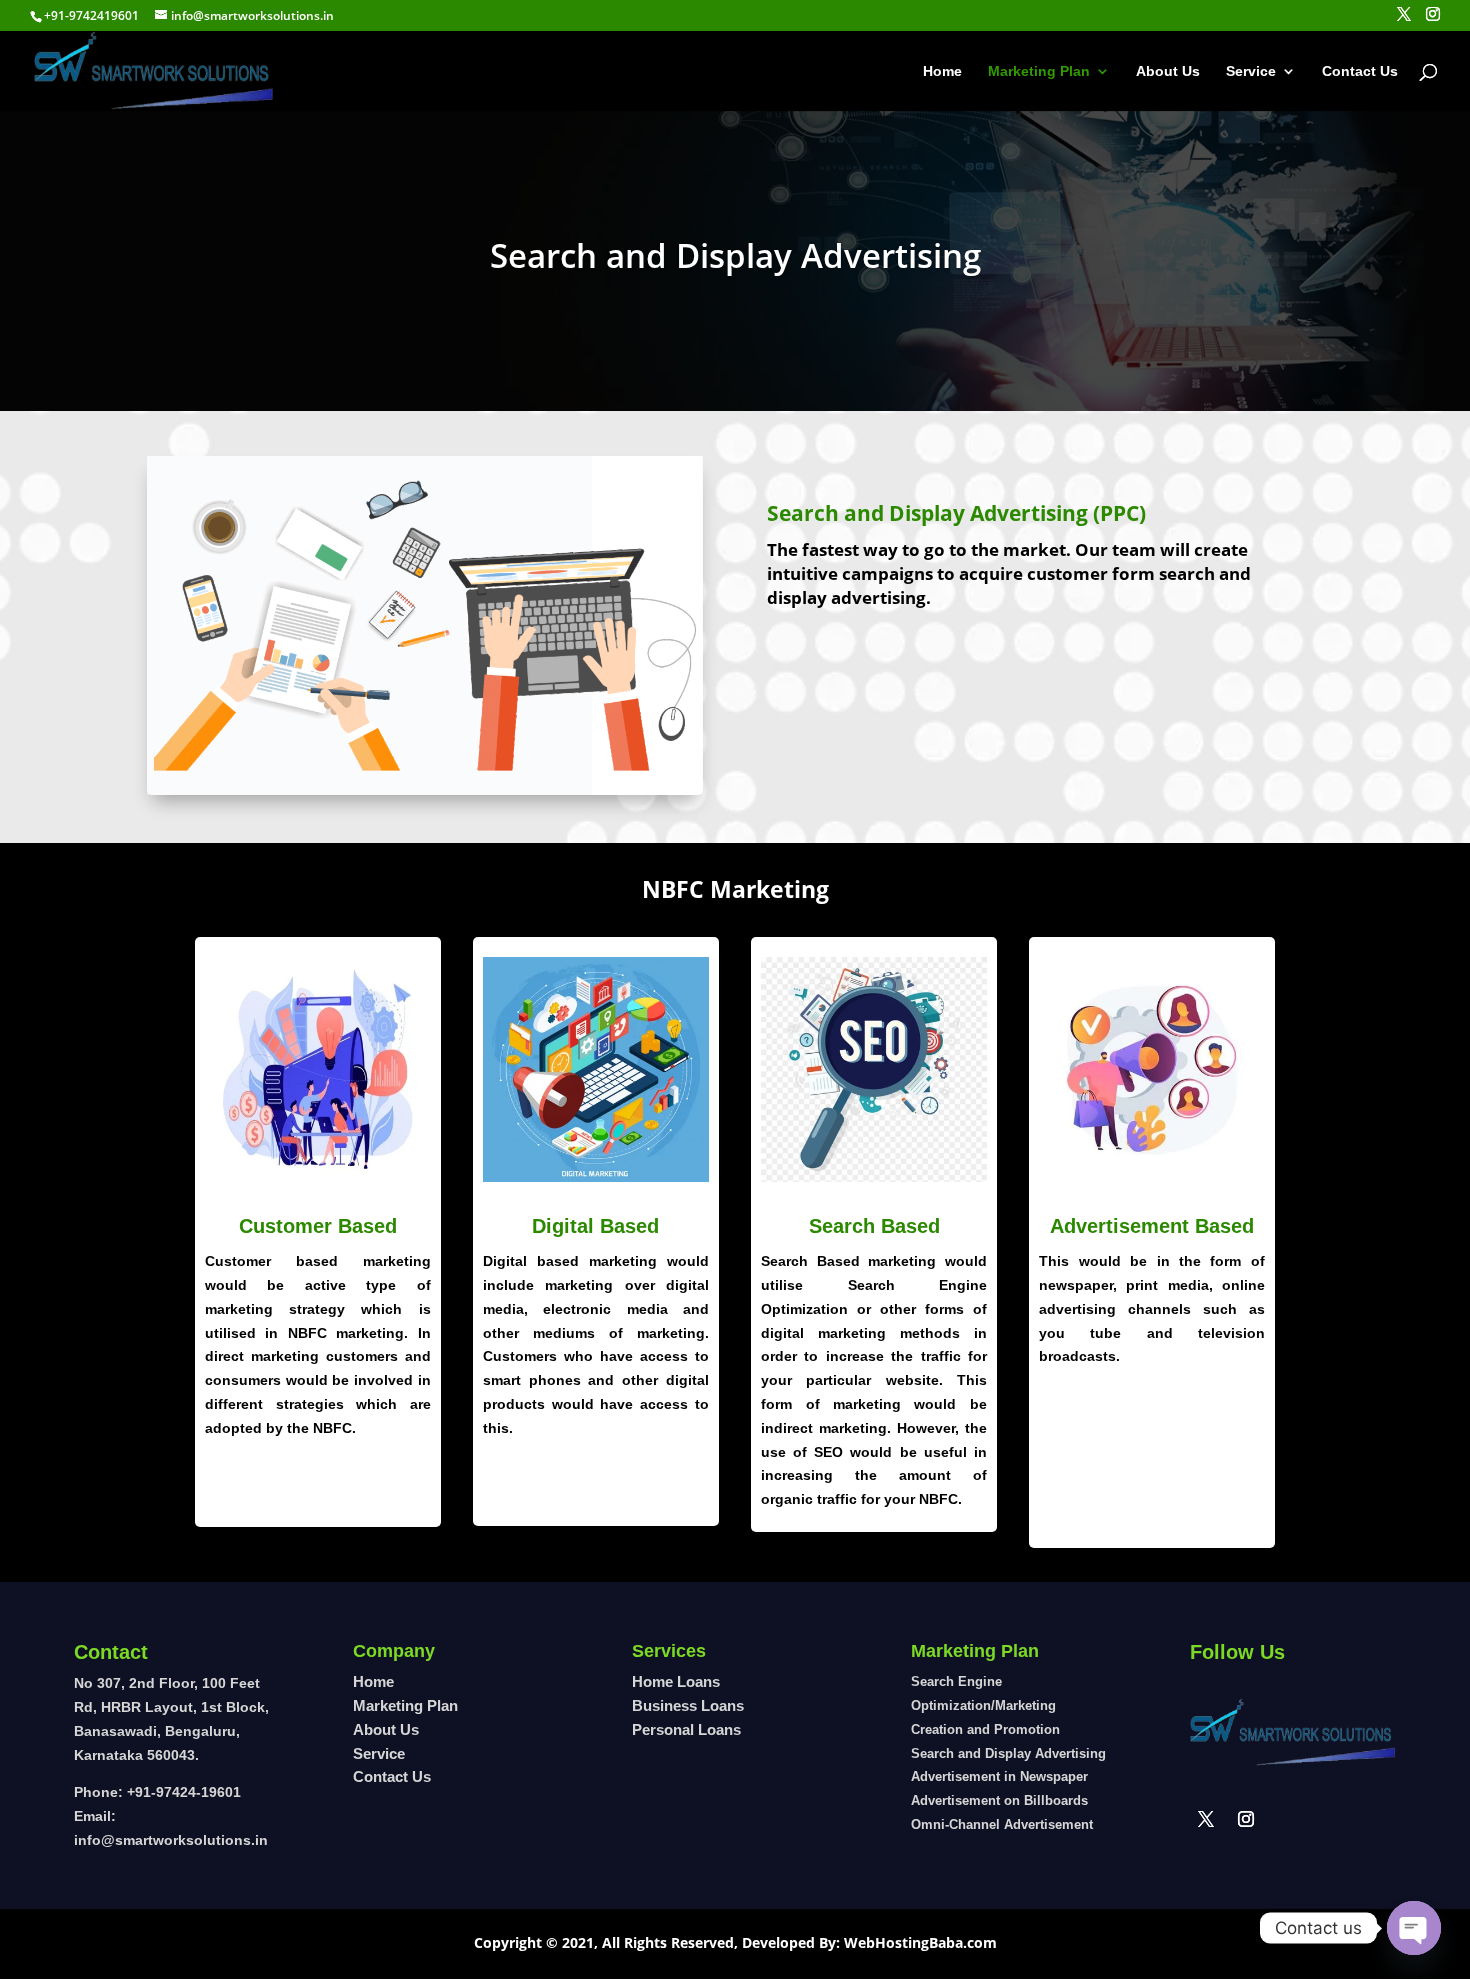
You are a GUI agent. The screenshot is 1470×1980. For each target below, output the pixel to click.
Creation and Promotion (985, 1729)
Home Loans (676, 1681)
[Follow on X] (1206, 1819)
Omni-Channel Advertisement (1002, 1824)
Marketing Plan (1039, 71)
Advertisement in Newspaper (999, 1776)
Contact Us (1360, 71)
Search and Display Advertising (1008, 1753)
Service (1251, 71)
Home (942, 71)
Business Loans (688, 1705)
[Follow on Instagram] (1246, 1819)
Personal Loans (686, 1729)
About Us (1168, 71)
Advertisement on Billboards (999, 1800)
